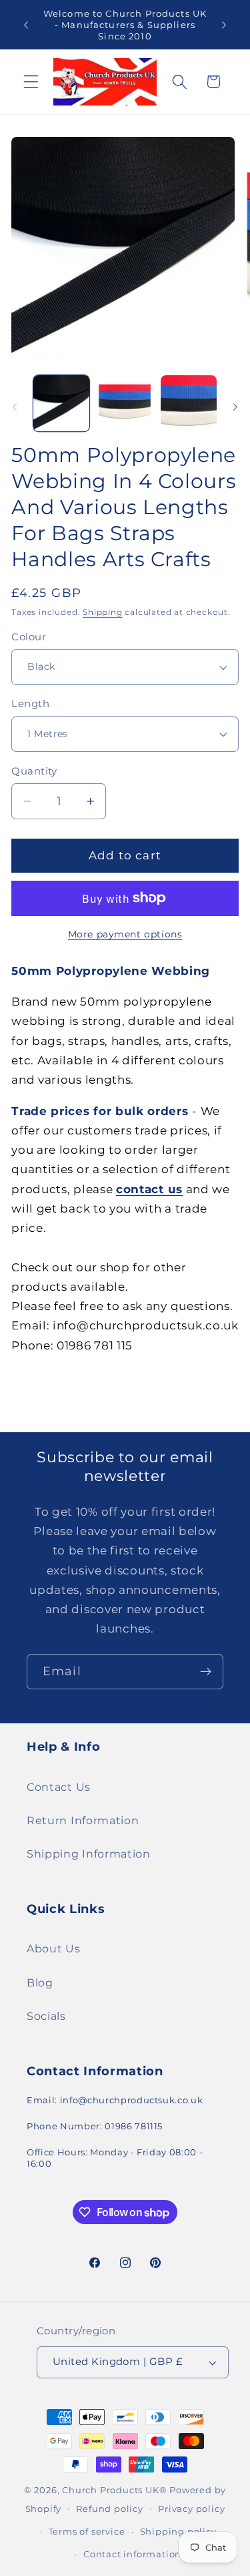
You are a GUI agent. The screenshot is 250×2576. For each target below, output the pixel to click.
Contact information (132, 2554)
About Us (54, 1948)
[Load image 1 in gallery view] (61, 403)
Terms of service (87, 2532)
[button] (31, 82)
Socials (46, 2016)
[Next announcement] (224, 25)
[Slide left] (15, 407)
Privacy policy (191, 2509)
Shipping (102, 612)
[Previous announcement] (26, 25)
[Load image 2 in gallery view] (125, 403)
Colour (29, 637)
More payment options (125, 934)
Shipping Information (89, 1854)
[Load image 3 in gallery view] (189, 403)
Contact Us (59, 1787)
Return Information (83, 1820)
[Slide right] (235, 407)
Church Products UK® (114, 2490)
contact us (149, 1189)
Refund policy (109, 2509)
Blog (40, 1982)
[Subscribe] (206, 1672)
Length (30, 704)
